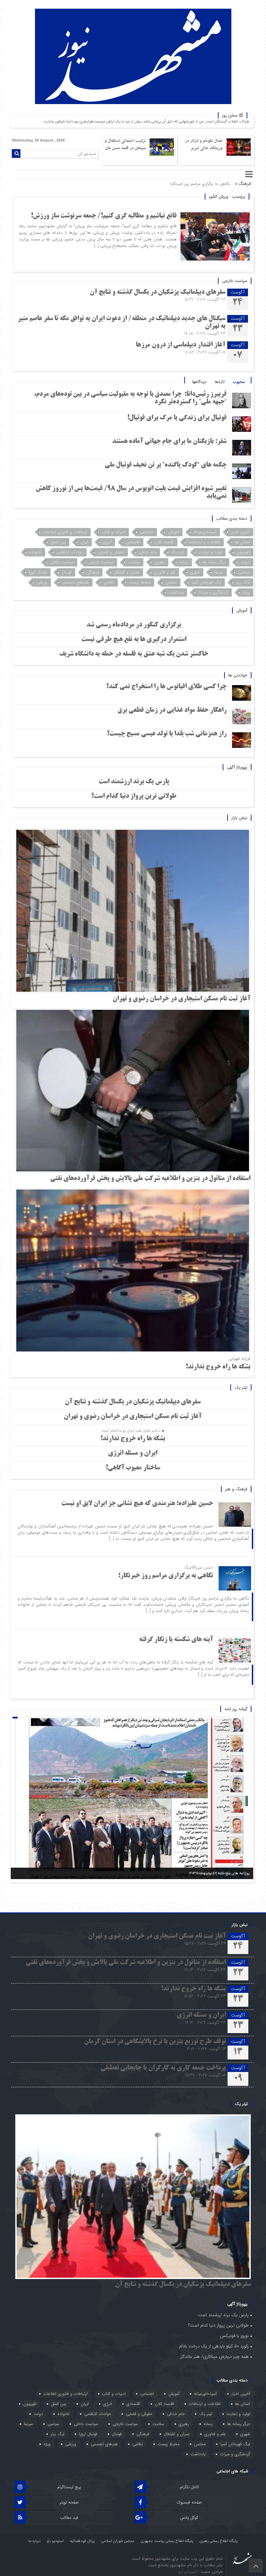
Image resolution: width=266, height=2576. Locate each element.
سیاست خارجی (101, 562)
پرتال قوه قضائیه (82, 2541)
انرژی (107, 542)
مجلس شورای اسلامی (118, 2541)
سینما (219, 572)
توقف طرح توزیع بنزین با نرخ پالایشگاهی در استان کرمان (155, 2042)
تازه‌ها (220, 382)
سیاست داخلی (62, 562)
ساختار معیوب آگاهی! (133, 1468)
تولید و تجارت (210, 552)
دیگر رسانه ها (214, 562)
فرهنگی (93, 572)
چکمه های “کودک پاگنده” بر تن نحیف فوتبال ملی (166, 465)
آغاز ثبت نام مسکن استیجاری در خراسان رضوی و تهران (181, 999)
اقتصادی (133, 542)
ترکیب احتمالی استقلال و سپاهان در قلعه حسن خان (125, 144)
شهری (195, 572)
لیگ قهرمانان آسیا (206, 582)
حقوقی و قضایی (111, 552)
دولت (245, 562)
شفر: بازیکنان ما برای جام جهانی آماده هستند (169, 442)
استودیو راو (55, 2541)
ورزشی (42, 582)
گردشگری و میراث (213, 592)
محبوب (239, 382)
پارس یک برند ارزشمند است (134, 782)
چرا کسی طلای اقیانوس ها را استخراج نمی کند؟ (166, 687)
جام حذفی (148, 552)
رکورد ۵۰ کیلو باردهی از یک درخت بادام (214, 2346)
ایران (84, 542)
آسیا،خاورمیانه (205, 532)
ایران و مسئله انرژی (133, 1453)
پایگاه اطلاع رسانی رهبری (219, 2541)
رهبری (160, 562)
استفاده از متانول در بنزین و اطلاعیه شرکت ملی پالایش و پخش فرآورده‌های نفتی (150, 1179)
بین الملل (58, 542)
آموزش (174, 532)
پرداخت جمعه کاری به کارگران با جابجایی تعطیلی (163, 2068)
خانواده (36, 552)
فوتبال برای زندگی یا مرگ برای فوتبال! (176, 418)
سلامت (134, 562)
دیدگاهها (199, 382)
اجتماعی (147, 532)
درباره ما (34, 2541)
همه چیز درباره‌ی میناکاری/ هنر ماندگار (215, 2357)
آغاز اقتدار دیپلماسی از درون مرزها (181, 345)
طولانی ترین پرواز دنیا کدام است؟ (134, 796)
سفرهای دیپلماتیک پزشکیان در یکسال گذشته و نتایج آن (158, 292)
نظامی (109, 582)
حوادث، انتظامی (70, 552)
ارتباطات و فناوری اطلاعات (65, 532)
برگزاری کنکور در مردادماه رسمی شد (134, 625)
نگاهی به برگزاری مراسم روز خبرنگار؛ (166, 1576)
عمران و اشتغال (127, 572)
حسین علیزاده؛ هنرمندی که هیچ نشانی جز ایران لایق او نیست (137, 1504)
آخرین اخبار (240, 532)
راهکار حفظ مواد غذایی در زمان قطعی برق (172, 710)
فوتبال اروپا (38, 572)
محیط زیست (140, 582)
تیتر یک (178, 552)
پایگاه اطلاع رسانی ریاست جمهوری (167, 2541)
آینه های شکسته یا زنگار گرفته (205, 184)
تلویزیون (243, 552)
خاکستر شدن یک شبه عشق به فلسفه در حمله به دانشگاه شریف (134, 654)
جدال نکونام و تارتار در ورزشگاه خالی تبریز (204, 144)
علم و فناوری (165, 572)
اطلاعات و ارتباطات (204, 542)
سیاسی (244, 572)
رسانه (184, 562)
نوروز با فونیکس (234, 2336)
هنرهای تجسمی (76, 582)
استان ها (242, 542)
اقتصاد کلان (164, 542)
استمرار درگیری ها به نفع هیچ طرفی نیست (134, 640)
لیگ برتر (243, 582)
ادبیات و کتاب (114, 532)
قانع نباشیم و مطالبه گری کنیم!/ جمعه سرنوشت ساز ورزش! (104, 216)
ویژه (246, 592)
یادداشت (176, 592)
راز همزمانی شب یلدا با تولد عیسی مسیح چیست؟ (167, 734)
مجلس (171, 582)
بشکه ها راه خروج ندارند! (218, 1367)
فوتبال (67, 572)
